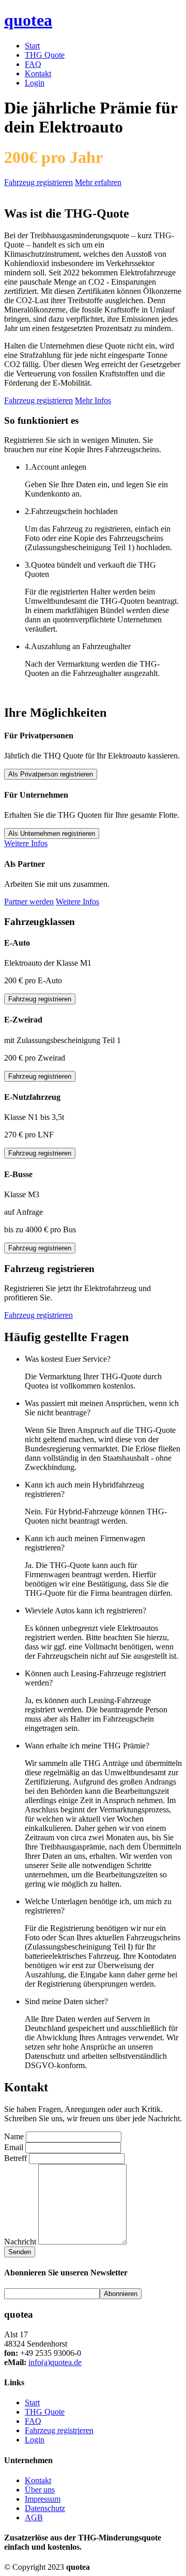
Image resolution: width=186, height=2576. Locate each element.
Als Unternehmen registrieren (52, 833)
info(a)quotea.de (55, 2362)
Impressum (43, 2499)
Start (32, 46)
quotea (28, 20)
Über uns (40, 2490)
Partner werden (29, 902)
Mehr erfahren (98, 182)
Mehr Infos (93, 400)
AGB (34, 2517)
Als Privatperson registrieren (51, 774)
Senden (20, 2252)
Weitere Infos (26, 843)
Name (14, 2136)
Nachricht (20, 2242)
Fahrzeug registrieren (38, 182)
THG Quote (45, 55)
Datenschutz (45, 2508)
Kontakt (38, 73)
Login (35, 83)
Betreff (16, 2158)
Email (14, 2147)
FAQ (33, 64)
